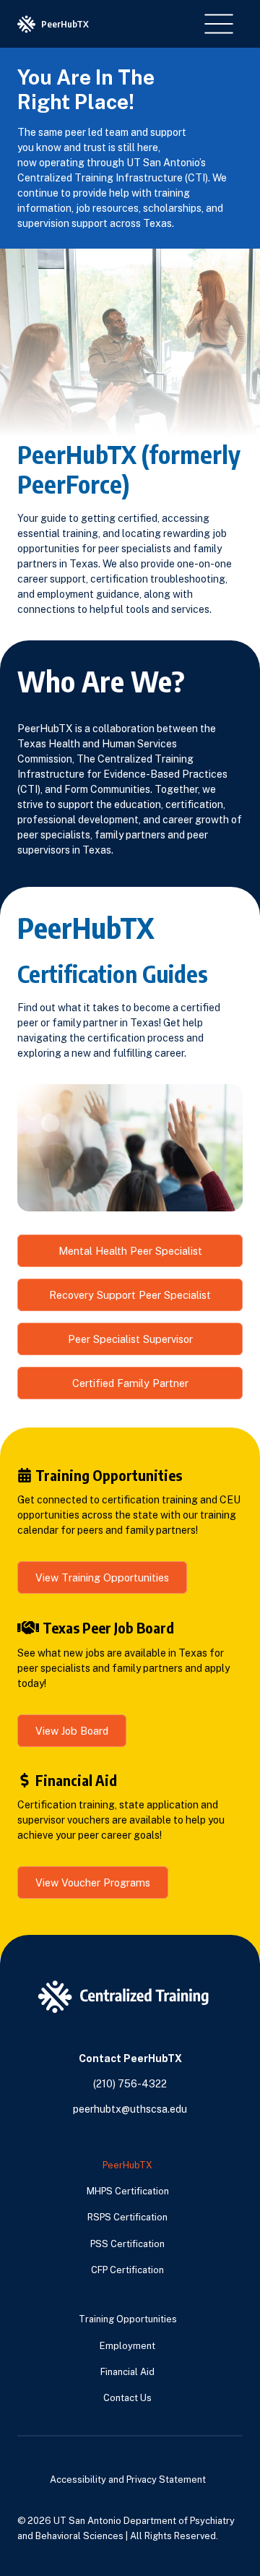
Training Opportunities (128, 2319)
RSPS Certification (127, 2217)
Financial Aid (127, 2372)
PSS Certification (127, 2244)
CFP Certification (127, 2270)
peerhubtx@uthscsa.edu (130, 2109)
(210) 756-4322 (130, 2084)
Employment (127, 2346)
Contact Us (127, 2398)
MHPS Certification (128, 2191)
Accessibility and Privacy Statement (128, 2480)
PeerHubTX (127, 2165)
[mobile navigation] (219, 24)
